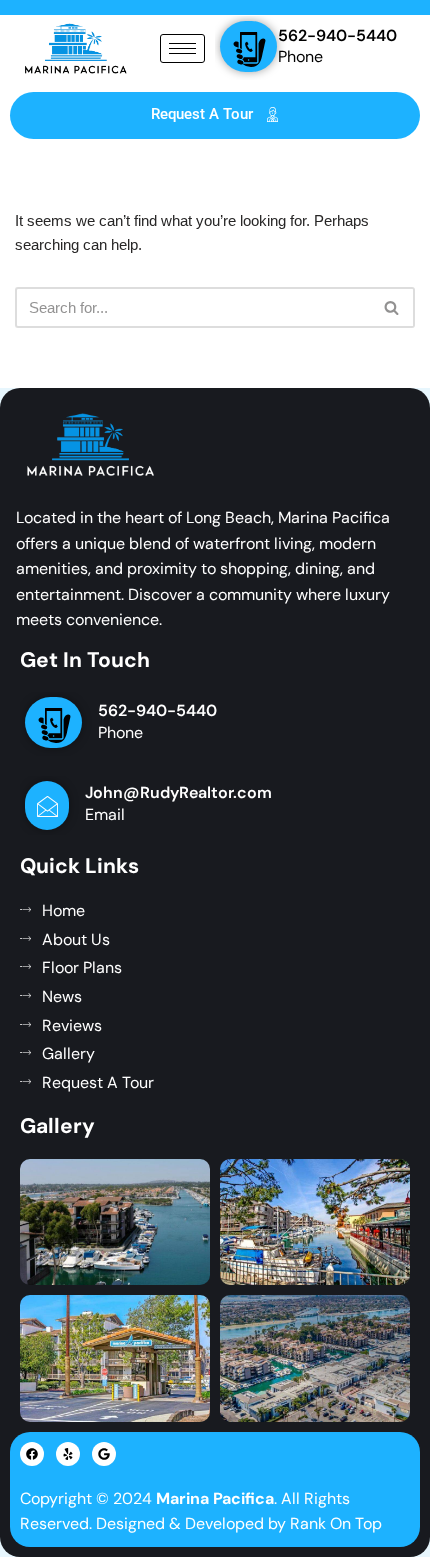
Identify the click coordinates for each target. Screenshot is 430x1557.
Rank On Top (336, 1523)
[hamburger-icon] (182, 48)
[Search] (392, 307)
